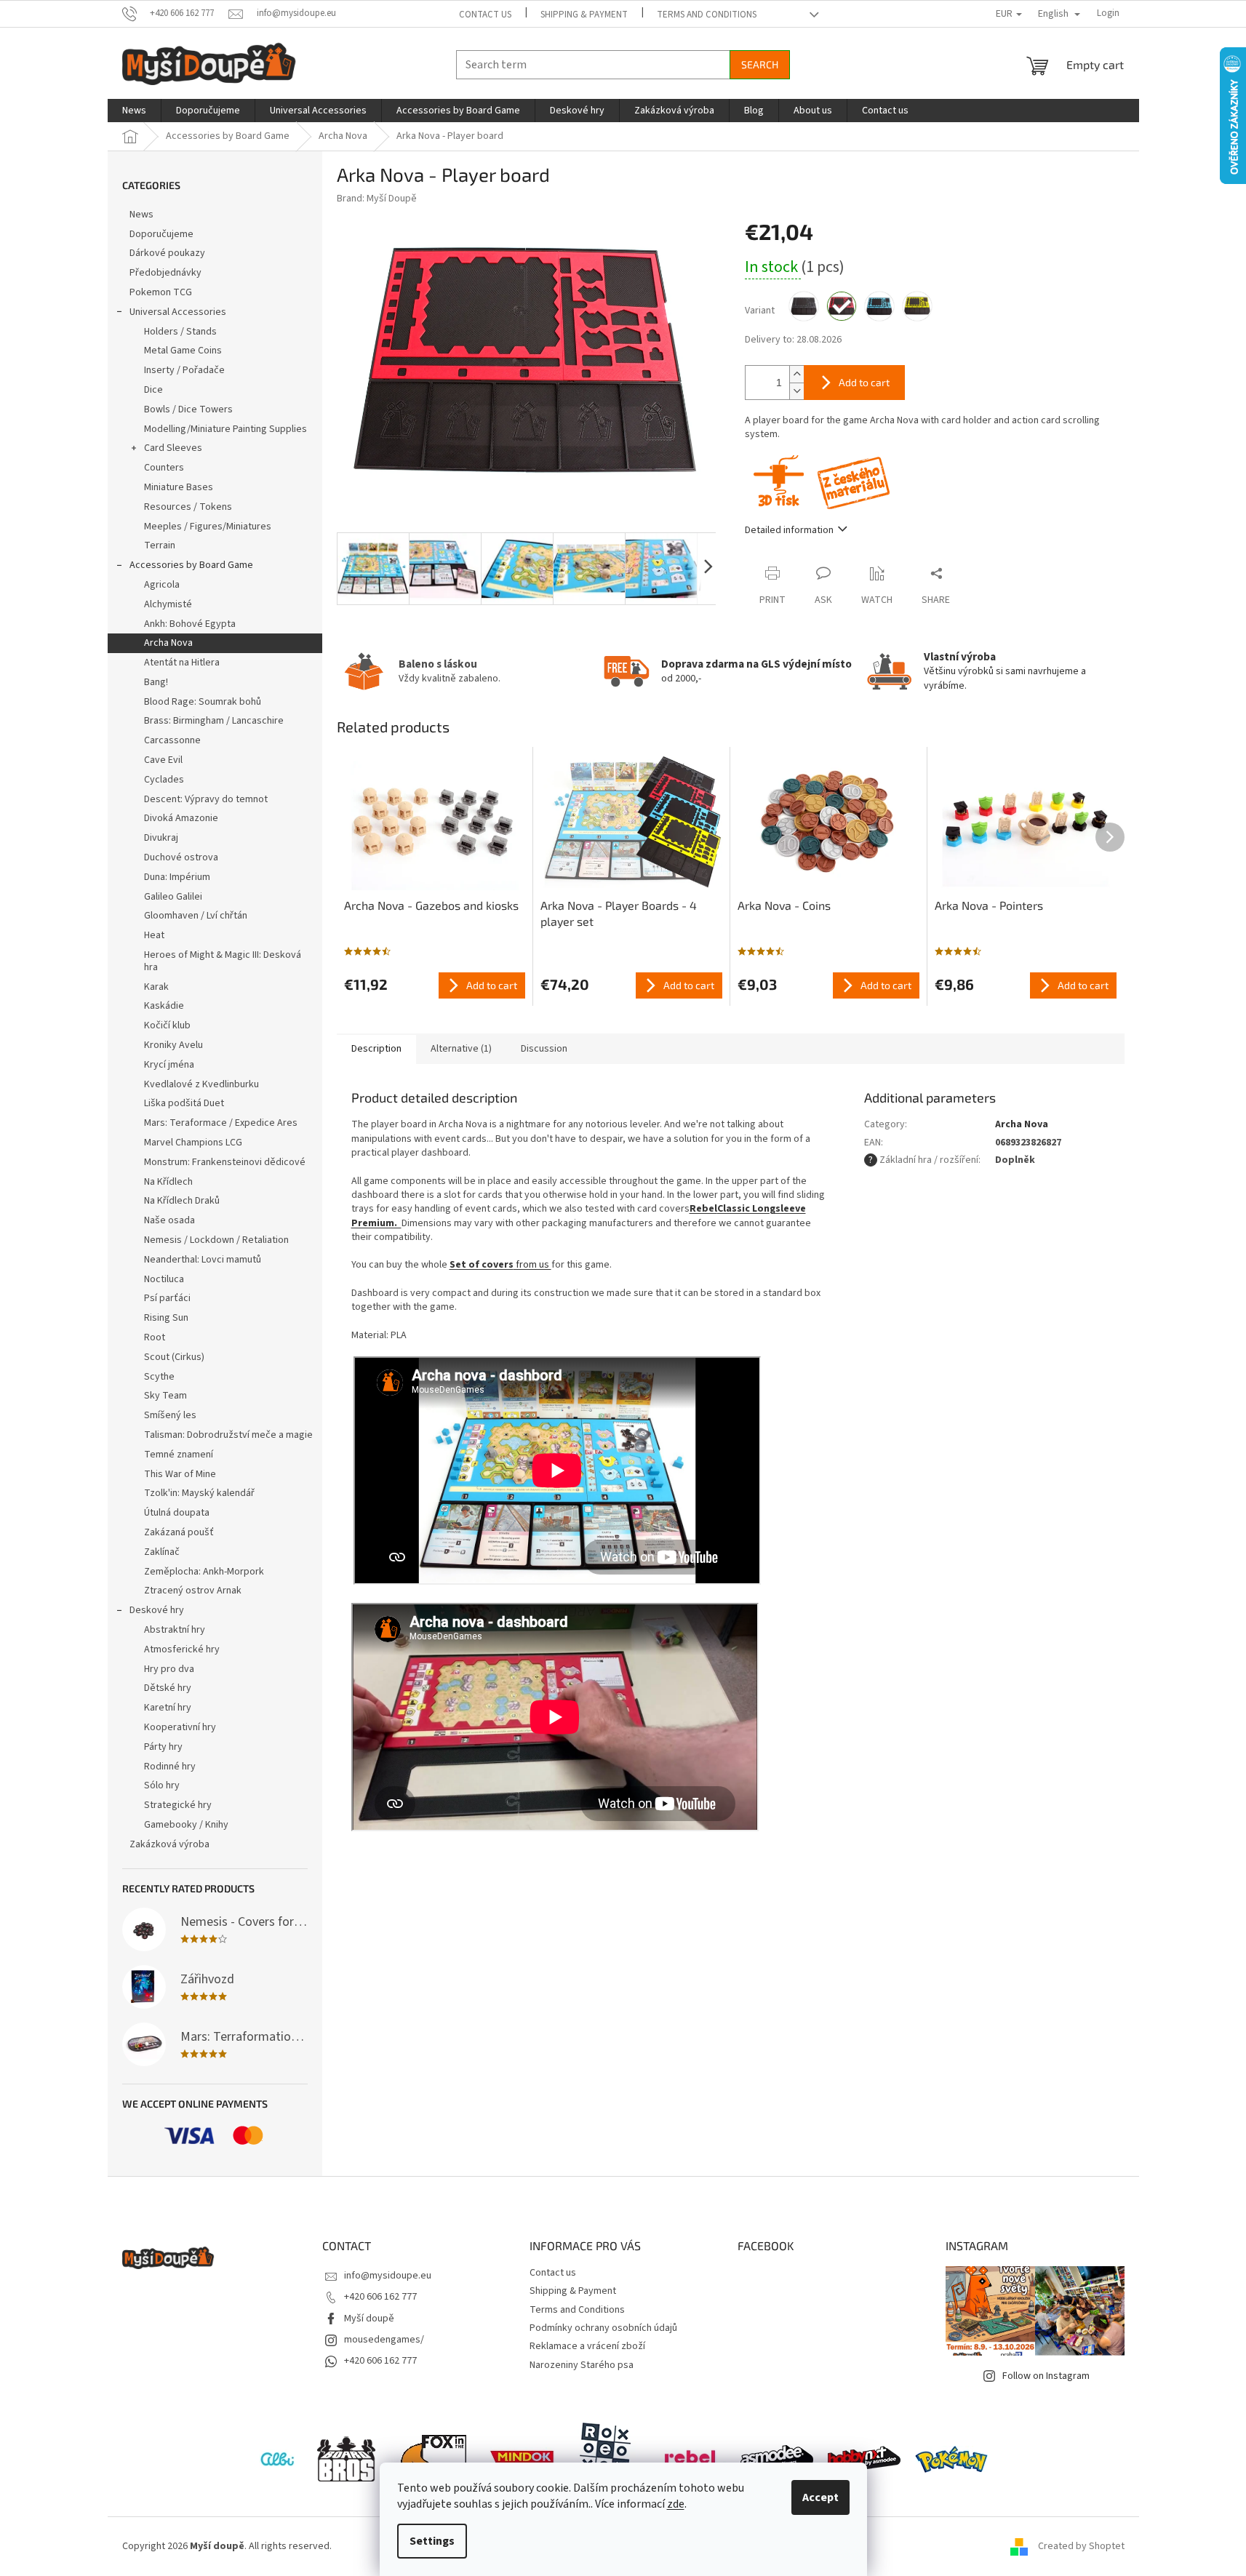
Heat (154, 935)
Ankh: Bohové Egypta (190, 624)
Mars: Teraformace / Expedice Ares (221, 1123)
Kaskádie (164, 1006)
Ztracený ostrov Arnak (193, 1591)
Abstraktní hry (175, 1630)
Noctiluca (164, 1279)
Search (760, 64)
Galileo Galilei (173, 897)
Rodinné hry (170, 1767)
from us (500, 1265)
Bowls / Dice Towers (188, 409)
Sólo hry (162, 1785)
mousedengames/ (384, 2340)
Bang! (156, 682)
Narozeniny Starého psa (582, 2365)
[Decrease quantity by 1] (796, 391)
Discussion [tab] (544, 1049)
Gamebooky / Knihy (186, 1825)
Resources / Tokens (188, 507)
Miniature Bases (179, 487)
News (141, 215)
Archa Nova (168, 643)
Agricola (162, 585)
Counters (164, 468)
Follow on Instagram (1046, 2376)
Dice (153, 390)
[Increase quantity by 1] (796, 374)
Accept (820, 2497)
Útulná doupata (177, 1513)
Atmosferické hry (182, 1649)
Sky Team (165, 1396)
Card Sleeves (173, 448)
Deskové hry (157, 1610)
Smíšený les (170, 1415)
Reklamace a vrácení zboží (587, 2346)
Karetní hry (168, 1708)
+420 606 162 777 (380, 2297)
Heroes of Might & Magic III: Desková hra (223, 961)
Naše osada (169, 1220)
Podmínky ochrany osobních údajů (603, 2328)
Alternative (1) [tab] (461, 1049)
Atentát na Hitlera (182, 663)
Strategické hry (178, 1805)
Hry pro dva (169, 1669)
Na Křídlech (168, 1182)
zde (676, 2504)
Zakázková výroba (169, 1844)
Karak (156, 987)
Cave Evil (163, 760)
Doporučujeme (161, 234)
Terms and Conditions (707, 15)
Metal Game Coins (183, 351)
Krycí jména (169, 1065)
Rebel (703, 1209)
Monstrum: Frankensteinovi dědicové (225, 1162)
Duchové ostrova (181, 857)
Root (155, 1337)
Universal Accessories (178, 312)
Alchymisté (168, 604)
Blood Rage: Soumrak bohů (203, 702)
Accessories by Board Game (191, 565)
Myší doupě (369, 2319)
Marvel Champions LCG (193, 1143)
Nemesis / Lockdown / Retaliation (216, 1240)
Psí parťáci (167, 1298)
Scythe (159, 1377)
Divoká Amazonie (181, 818)
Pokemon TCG (161, 292)
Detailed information (789, 530)
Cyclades (164, 780)
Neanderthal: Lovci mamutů (203, 1260)
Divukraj (161, 838)
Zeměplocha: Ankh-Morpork (204, 1572)
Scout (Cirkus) (174, 1357)
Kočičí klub (167, 1025)
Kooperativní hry (180, 1727)
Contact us (485, 15)
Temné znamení (179, 1455)
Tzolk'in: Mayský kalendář (199, 1493)
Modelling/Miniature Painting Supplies (225, 429)
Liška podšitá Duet (184, 1103)
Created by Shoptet (1081, 2546)
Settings (432, 2541)
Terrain (160, 545)
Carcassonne (172, 740)
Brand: (377, 199)
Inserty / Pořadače (184, 370)
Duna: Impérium (177, 877)
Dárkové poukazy (167, 253)
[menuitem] (134, 111)
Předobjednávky (165, 273)
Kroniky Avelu (173, 1045)
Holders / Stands (180, 332)
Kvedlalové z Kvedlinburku (201, 1084)
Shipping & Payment (584, 15)
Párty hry (163, 1747)
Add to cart (864, 382)
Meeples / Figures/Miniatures (208, 527)
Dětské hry (168, 1688)
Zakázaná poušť (179, 1532)
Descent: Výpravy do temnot (206, 799)
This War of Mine (180, 1474)
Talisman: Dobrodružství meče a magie (228, 1435)
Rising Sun (166, 1318)
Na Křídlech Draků (182, 1201)
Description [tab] (376, 1049)
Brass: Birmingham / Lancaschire (214, 721)
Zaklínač (162, 1552)
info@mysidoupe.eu (388, 2276)
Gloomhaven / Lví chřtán (196, 916)
